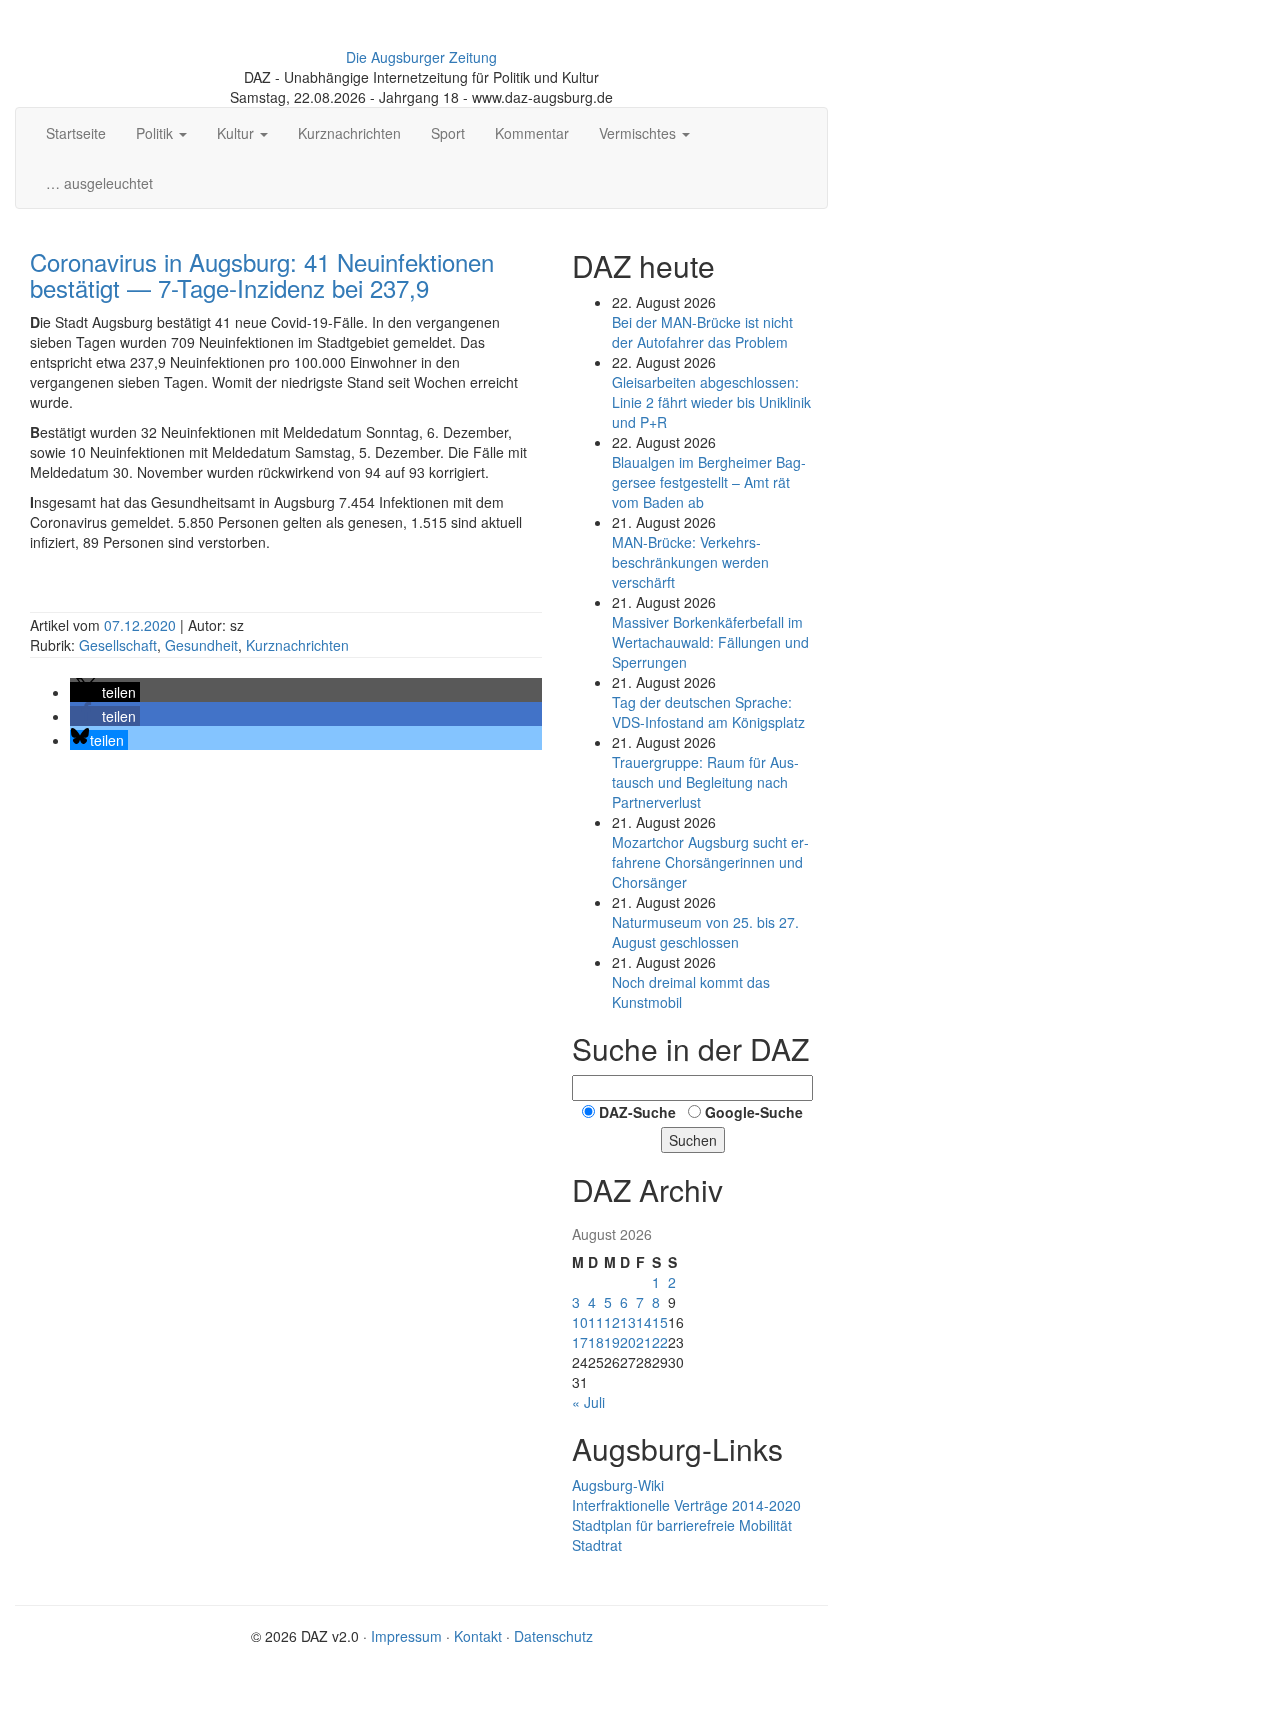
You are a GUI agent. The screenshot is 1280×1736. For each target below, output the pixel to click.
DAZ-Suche (637, 1112)
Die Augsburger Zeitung (421, 57)
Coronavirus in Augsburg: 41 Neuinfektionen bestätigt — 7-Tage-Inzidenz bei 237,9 (262, 274)
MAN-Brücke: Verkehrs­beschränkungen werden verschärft (690, 562)
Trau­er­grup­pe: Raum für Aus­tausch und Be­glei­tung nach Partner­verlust (705, 782)
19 (612, 1342)
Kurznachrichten (349, 133)
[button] (105, 692)
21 (644, 1342)
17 (580, 1342)
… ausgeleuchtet (99, 183)
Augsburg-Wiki (618, 1485)
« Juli (588, 1402)
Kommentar (532, 133)
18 (596, 1342)
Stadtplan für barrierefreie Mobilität (682, 1525)
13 (628, 1322)
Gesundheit (201, 645)
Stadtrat (597, 1545)
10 (580, 1322)
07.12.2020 (142, 625)
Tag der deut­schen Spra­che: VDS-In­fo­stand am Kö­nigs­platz (708, 712)
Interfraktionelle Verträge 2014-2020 (686, 1505)
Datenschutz (553, 1636)
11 (596, 1322)
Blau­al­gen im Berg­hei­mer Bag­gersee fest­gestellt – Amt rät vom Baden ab (709, 482)
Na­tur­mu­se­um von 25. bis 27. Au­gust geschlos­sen (705, 932)
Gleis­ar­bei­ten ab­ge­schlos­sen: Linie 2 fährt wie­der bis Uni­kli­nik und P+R (711, 402)
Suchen (693, 1140)
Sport (448, 133)
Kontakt (478, 1636)
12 (612, 1322)
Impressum (406, 1636)
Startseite (76, 133)
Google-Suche (754, 1112)
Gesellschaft (118, 645)
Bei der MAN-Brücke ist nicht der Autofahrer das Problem (702, 332)
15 (660, 1322)
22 (660, 1342)
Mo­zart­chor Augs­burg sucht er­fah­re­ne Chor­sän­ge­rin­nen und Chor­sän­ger (710, 862)
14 (644, 1322)
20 (628, 1342)
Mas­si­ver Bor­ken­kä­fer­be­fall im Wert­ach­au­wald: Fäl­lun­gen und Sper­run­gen (710, 642)
